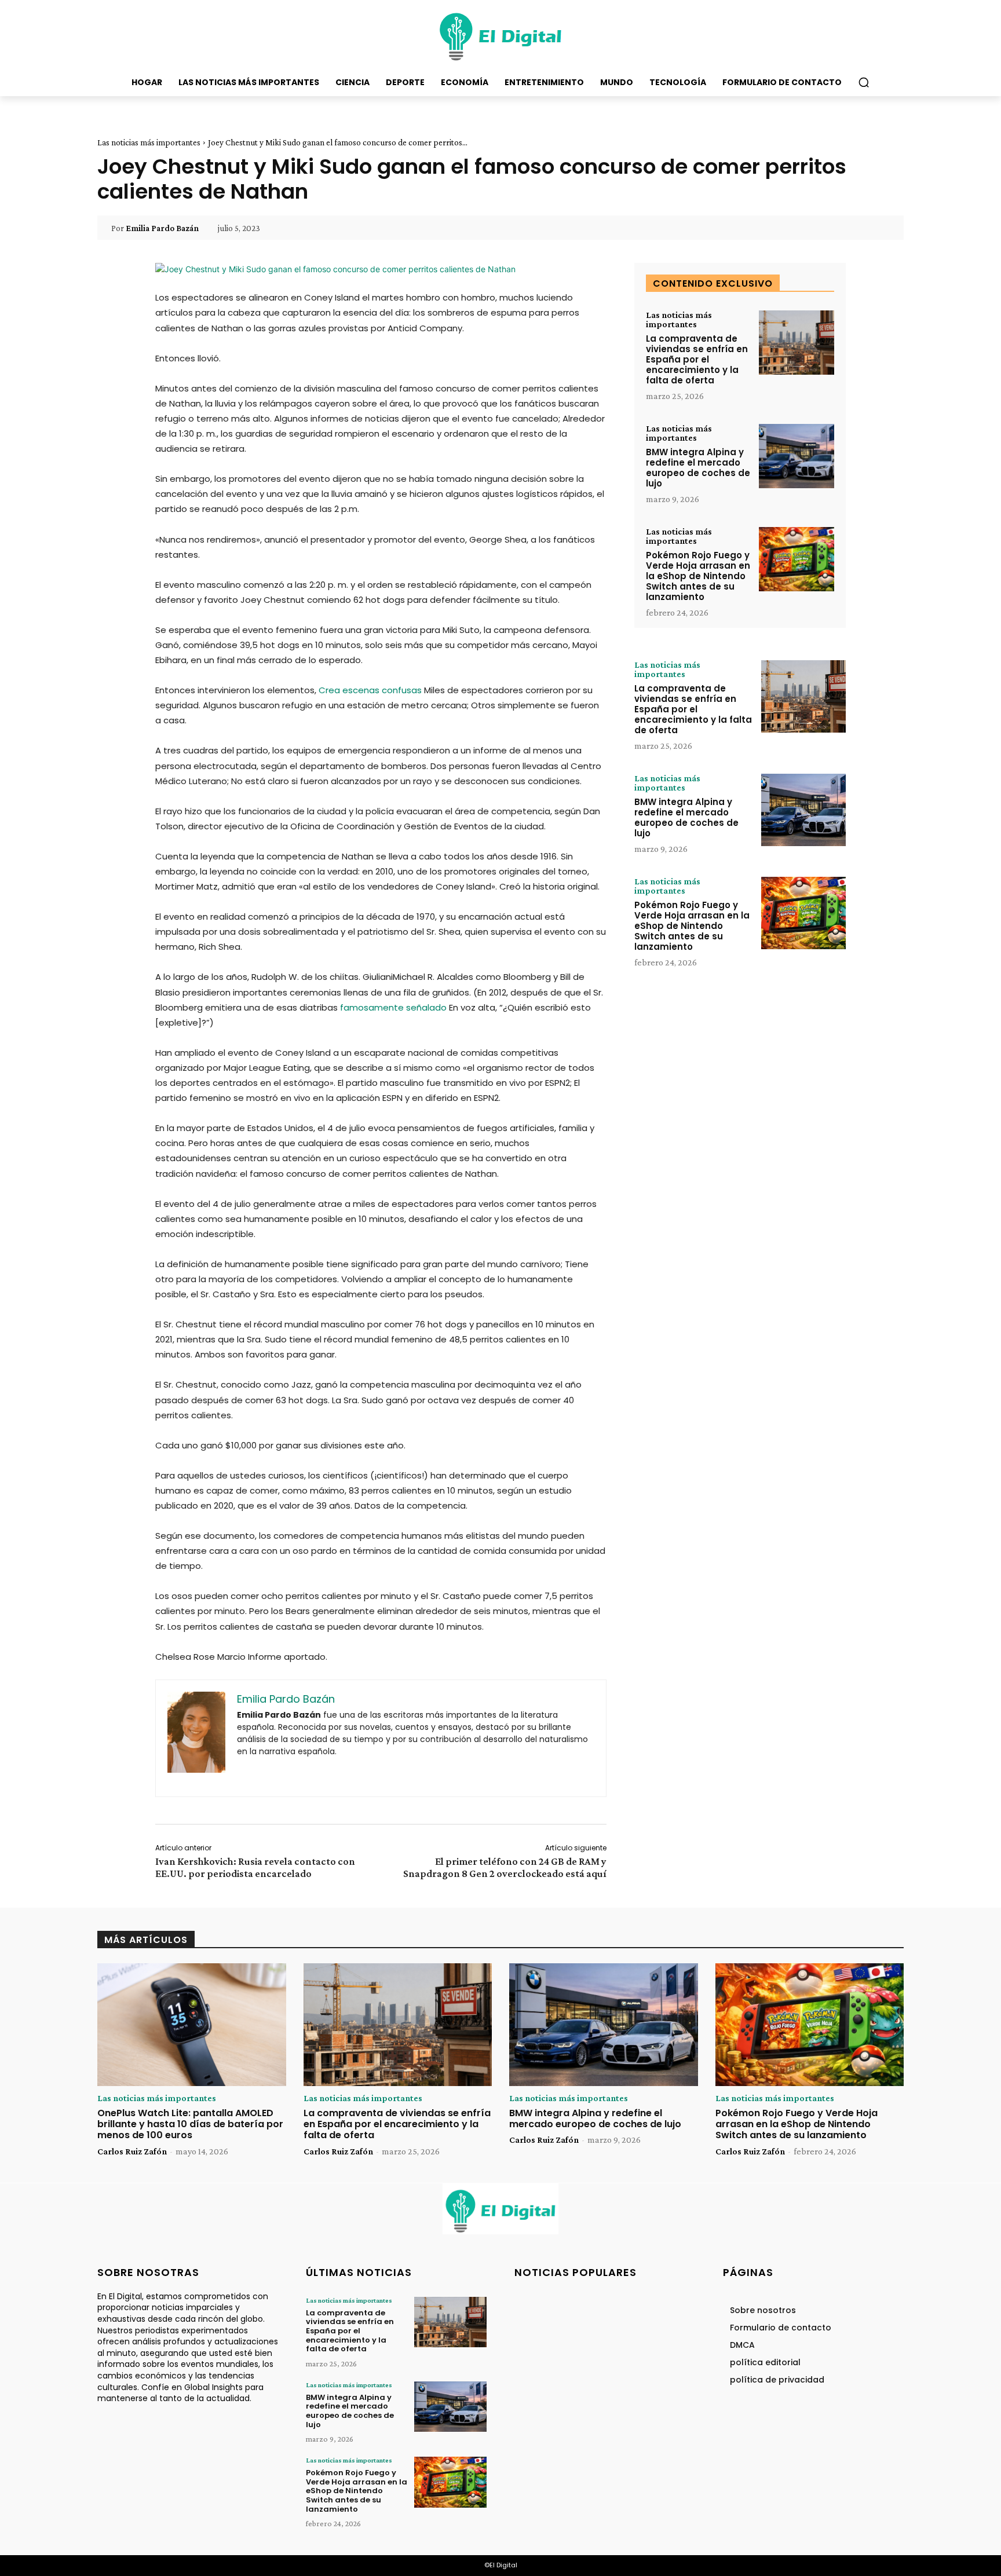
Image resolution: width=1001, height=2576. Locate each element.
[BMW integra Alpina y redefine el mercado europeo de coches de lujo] (797, 456)
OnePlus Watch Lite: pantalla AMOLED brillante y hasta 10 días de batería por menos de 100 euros (190, 2124)
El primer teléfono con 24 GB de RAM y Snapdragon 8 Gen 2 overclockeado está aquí (505, 1867)
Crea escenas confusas (370, 690)
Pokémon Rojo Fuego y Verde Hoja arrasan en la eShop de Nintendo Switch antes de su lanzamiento (698, 576)
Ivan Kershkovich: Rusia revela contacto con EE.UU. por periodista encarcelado (255, 1867)
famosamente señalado (393, 1007)
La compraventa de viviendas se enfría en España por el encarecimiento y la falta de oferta (697, 359)
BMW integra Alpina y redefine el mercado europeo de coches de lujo (698, 468)
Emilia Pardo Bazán (162, 228)
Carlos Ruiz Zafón (132, 2151)
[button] (864, 82)
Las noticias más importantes (149, 142)
